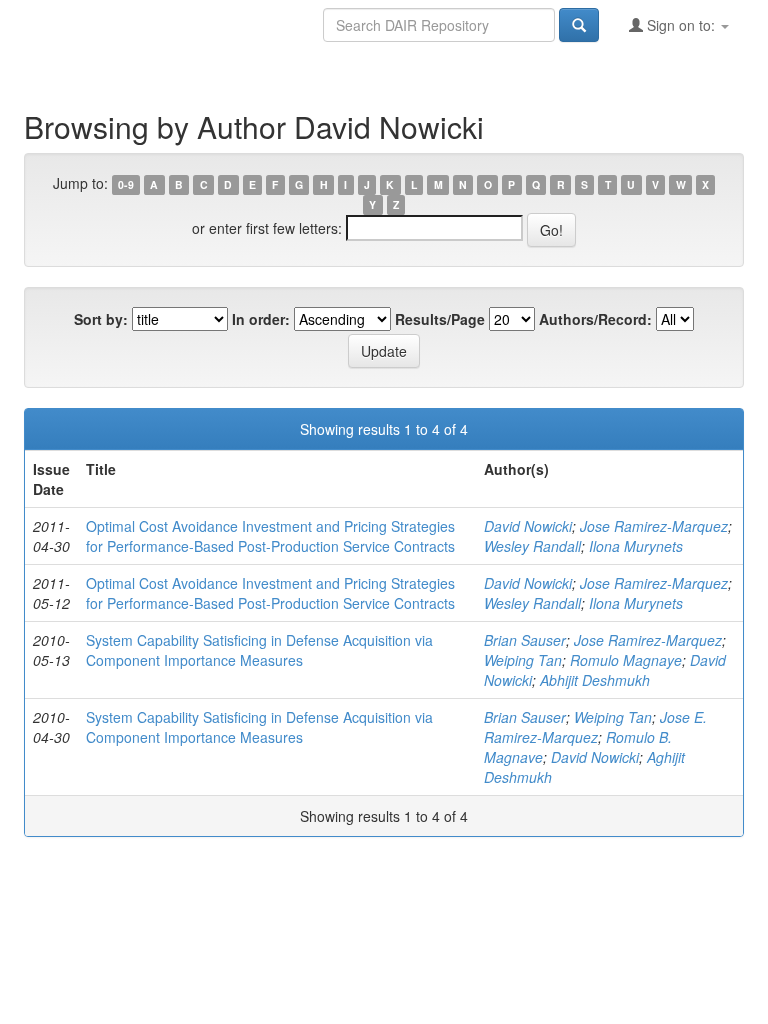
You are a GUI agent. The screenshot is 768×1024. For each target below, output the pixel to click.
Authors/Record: (595, 319)
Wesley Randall (532, 546)
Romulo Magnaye (626, 660)
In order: (261, 319)
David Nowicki (528, 526)
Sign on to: (681, 25)
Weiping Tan (523, 660)
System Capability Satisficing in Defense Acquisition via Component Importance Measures (259, 650)
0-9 (126, 184)
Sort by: (101, 319)
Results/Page (440, 319)
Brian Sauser (525, 640)
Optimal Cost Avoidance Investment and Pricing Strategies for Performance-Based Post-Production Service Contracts (270, 536)
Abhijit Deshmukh (595, 680)
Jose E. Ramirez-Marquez (595, 727)
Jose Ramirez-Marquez (654, 526)
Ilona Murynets (636, 546)
